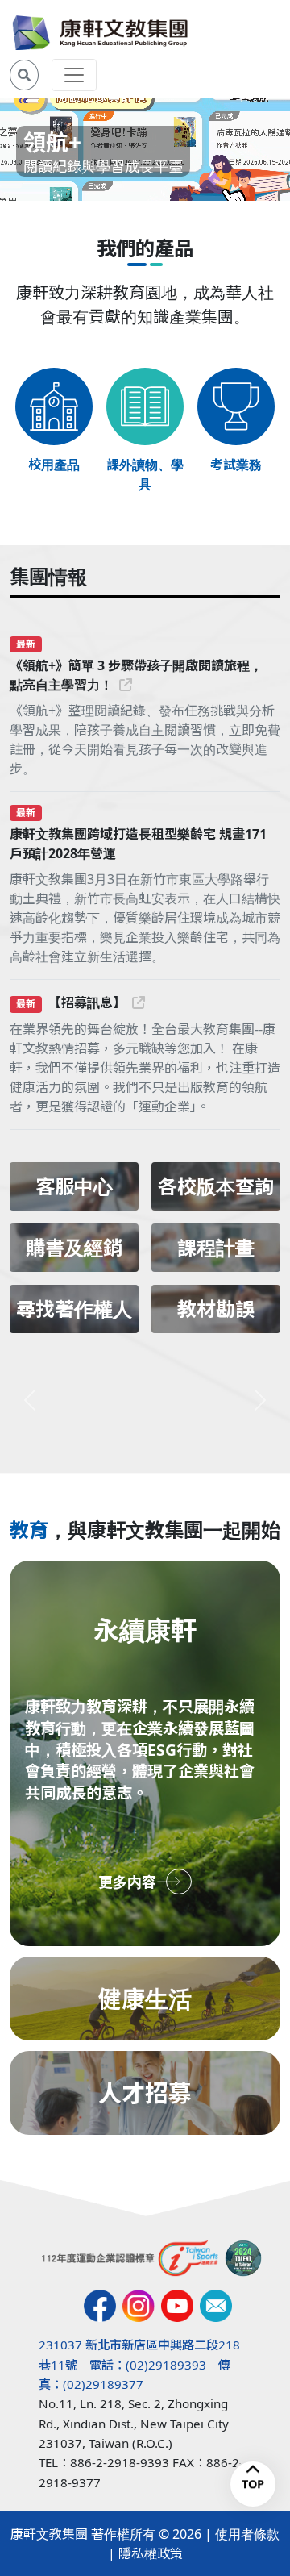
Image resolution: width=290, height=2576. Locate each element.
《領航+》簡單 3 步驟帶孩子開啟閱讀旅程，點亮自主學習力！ (136, 675)
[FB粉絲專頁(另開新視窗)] (100, 2306)
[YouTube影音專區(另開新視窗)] (177, 2306)
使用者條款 (247, 2534)
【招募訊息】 (87, 1002)
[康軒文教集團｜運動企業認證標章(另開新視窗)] (130, 2258)
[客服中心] (216, 2306)
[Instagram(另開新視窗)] (139, 2306)
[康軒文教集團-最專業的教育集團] (100, 33)
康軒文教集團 (49, 2534)
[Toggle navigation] (74, 75)
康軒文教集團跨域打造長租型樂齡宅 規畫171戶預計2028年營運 (138, 844)
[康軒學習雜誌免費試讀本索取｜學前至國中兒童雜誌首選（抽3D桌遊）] (145, 1400)
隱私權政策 (151, 2553)
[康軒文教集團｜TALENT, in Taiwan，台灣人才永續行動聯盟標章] (243, 2258)
